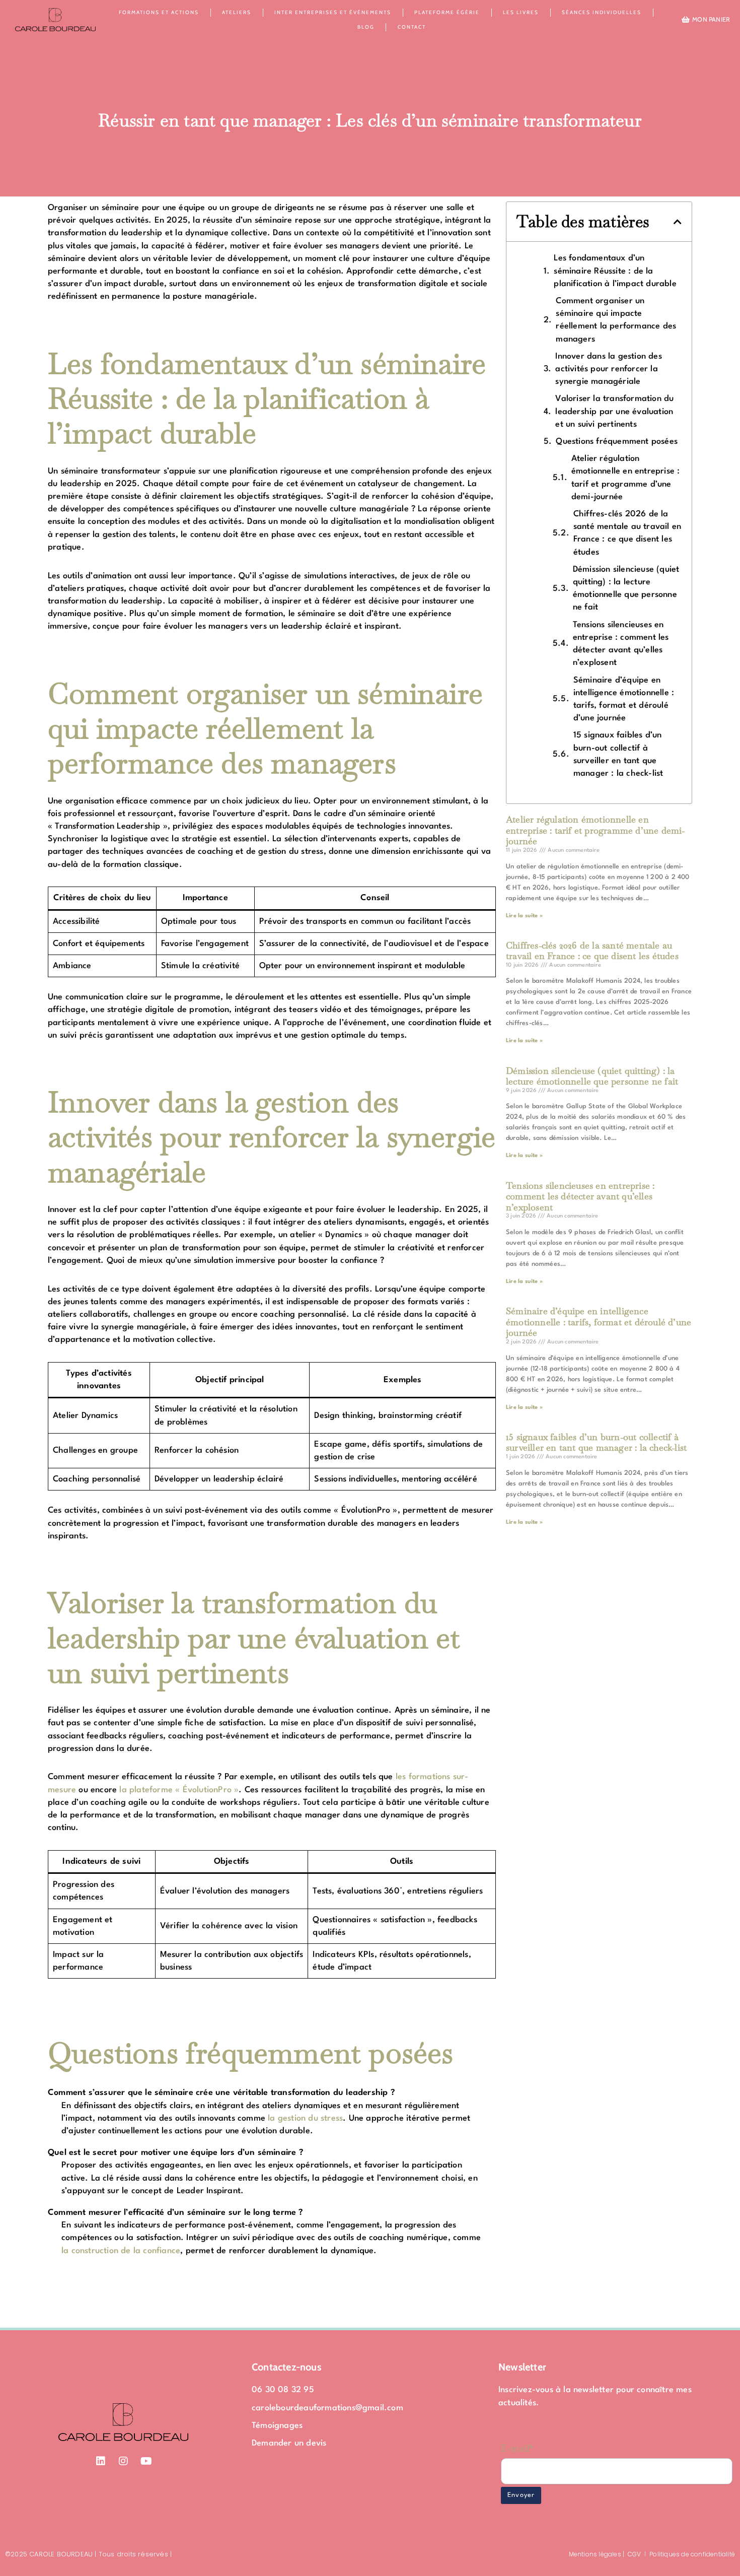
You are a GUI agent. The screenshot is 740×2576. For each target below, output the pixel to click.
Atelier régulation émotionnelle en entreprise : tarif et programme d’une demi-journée (626, 478)
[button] (678, 222)
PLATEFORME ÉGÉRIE (447, 12)
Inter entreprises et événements (333, 12)
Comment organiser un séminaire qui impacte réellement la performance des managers (616, 320)
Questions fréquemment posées (617, 442)
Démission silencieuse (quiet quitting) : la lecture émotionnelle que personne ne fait (626, 589)
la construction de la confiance (121, 2251)
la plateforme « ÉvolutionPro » (179, 1790)
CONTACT (412, 27)
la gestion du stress (305, 2118)
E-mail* (517, 2448)
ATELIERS (237, 12)
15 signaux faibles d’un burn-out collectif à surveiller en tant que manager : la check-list (618, 754)
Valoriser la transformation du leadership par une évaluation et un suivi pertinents (614, 411)
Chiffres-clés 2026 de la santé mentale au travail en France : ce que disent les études (627, 533)
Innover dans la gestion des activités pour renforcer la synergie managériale (608, 369)
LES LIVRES (521, 12)
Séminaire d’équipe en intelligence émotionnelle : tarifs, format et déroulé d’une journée (624, 699)
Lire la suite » (524, 916)
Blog (366, 27)
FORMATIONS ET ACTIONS (159, 12)
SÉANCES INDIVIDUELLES (602, 12)
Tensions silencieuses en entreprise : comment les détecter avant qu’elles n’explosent (621, 644)
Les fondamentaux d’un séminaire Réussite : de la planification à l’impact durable (615, 271)
